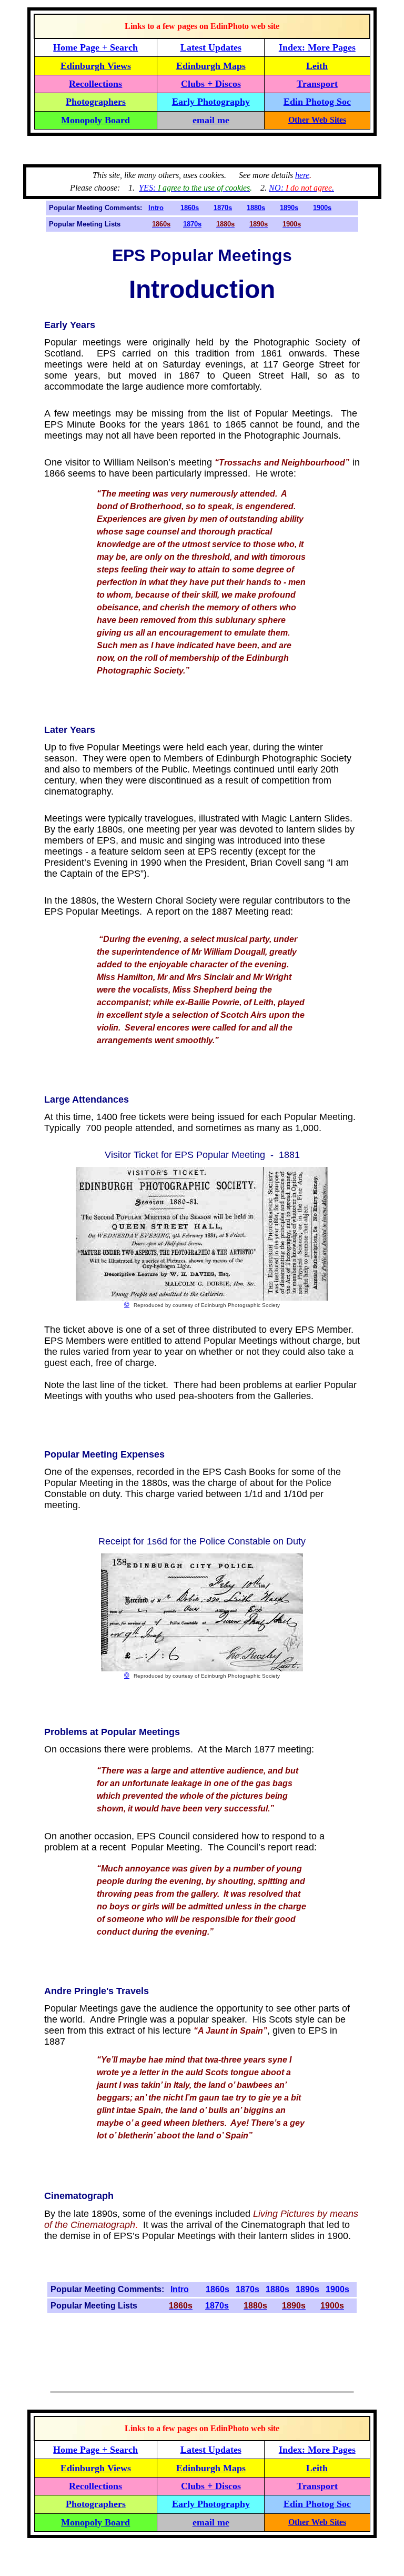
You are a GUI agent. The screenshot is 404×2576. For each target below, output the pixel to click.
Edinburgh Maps (211, 66)
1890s (289, 208)
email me (211, 120)
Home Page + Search (95, 47)
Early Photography (211, 102)
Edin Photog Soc (317, 102)
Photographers (96, 102)
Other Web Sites (317, 120)
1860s (190, 208)
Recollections (95, 84)
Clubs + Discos (211, 84)
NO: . (301, 188)
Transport (317, 84)
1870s (223, 208)
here (302, 175)
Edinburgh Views (96, 66)
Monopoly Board (95, 120)
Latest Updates (211, 47)
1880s (256, 208)
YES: (194, 188)
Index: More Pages (317, 47)
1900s (322, 208)
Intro (156, 208)
